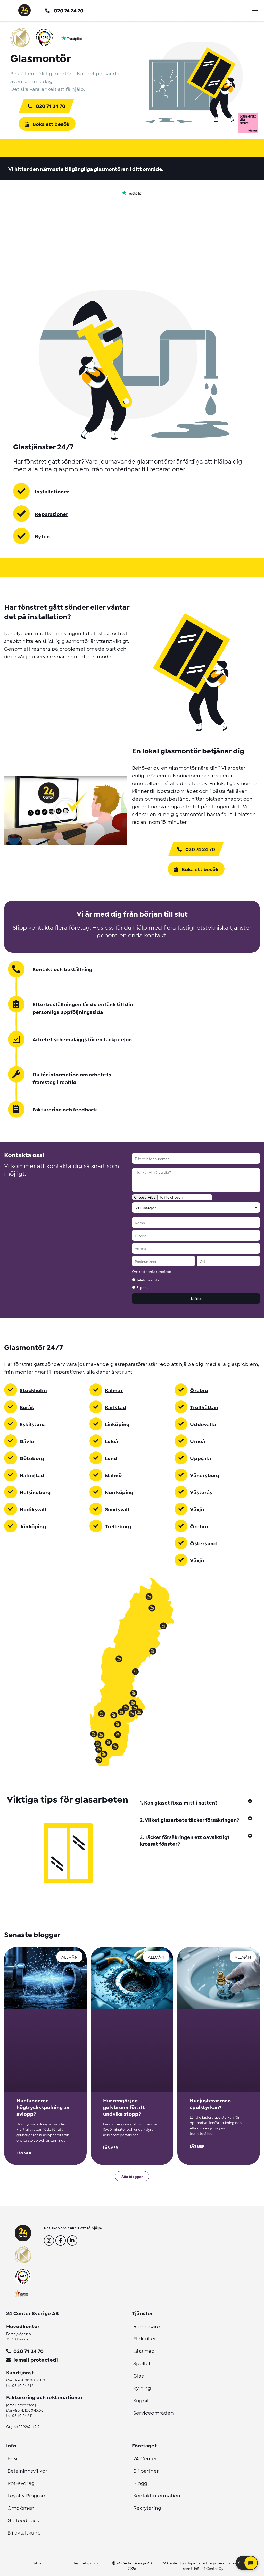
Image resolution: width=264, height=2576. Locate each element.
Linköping (117, 1424)
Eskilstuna (33, 1424)
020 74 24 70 (69, 10)
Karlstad (116, 1407)
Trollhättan (204, 1407)
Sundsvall (117, 1509)
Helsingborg (35, 1492)
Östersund (203, 1543)
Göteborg (32, 1458)
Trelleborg (118, 1526)
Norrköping (119, 1492)
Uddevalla (203, 1424)
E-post (142, 1287)
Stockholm (33, 1390)
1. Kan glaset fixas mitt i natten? (179, 1802)
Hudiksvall (33, 1509)
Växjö (197, 1509)
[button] (255, 10)
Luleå (112, 1441)
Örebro (199, 1390)
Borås (27, 1407)
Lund (111, 1458)
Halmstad (32, 1475)
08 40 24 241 (22, 2415)
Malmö (113, 1475)
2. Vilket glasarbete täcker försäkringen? (189, 1819)
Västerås (201, 1492)
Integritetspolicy (84, 2563)
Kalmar (114, 1390)
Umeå (197, 1441)
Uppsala (200, 1458)
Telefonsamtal (148, 1280)
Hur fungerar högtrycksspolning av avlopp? (43, 2107)
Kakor (37, 2563)
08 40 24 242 (23, 2385)
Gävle (27, 1441)
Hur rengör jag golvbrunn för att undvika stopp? (124, 2107)
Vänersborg (205, 1475)
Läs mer (24, 2153)
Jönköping (33, 1526)
